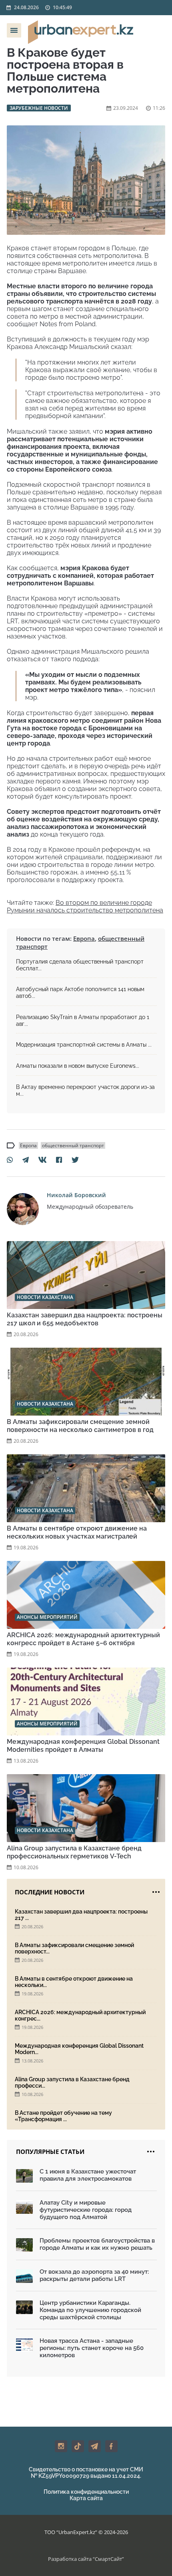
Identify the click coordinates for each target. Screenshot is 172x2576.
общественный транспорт (73, 1145)
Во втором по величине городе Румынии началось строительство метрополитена (85, 906)
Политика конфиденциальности (86, 2492)
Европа (84, 938)
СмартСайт (108, 2559)
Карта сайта (86, 2498)
